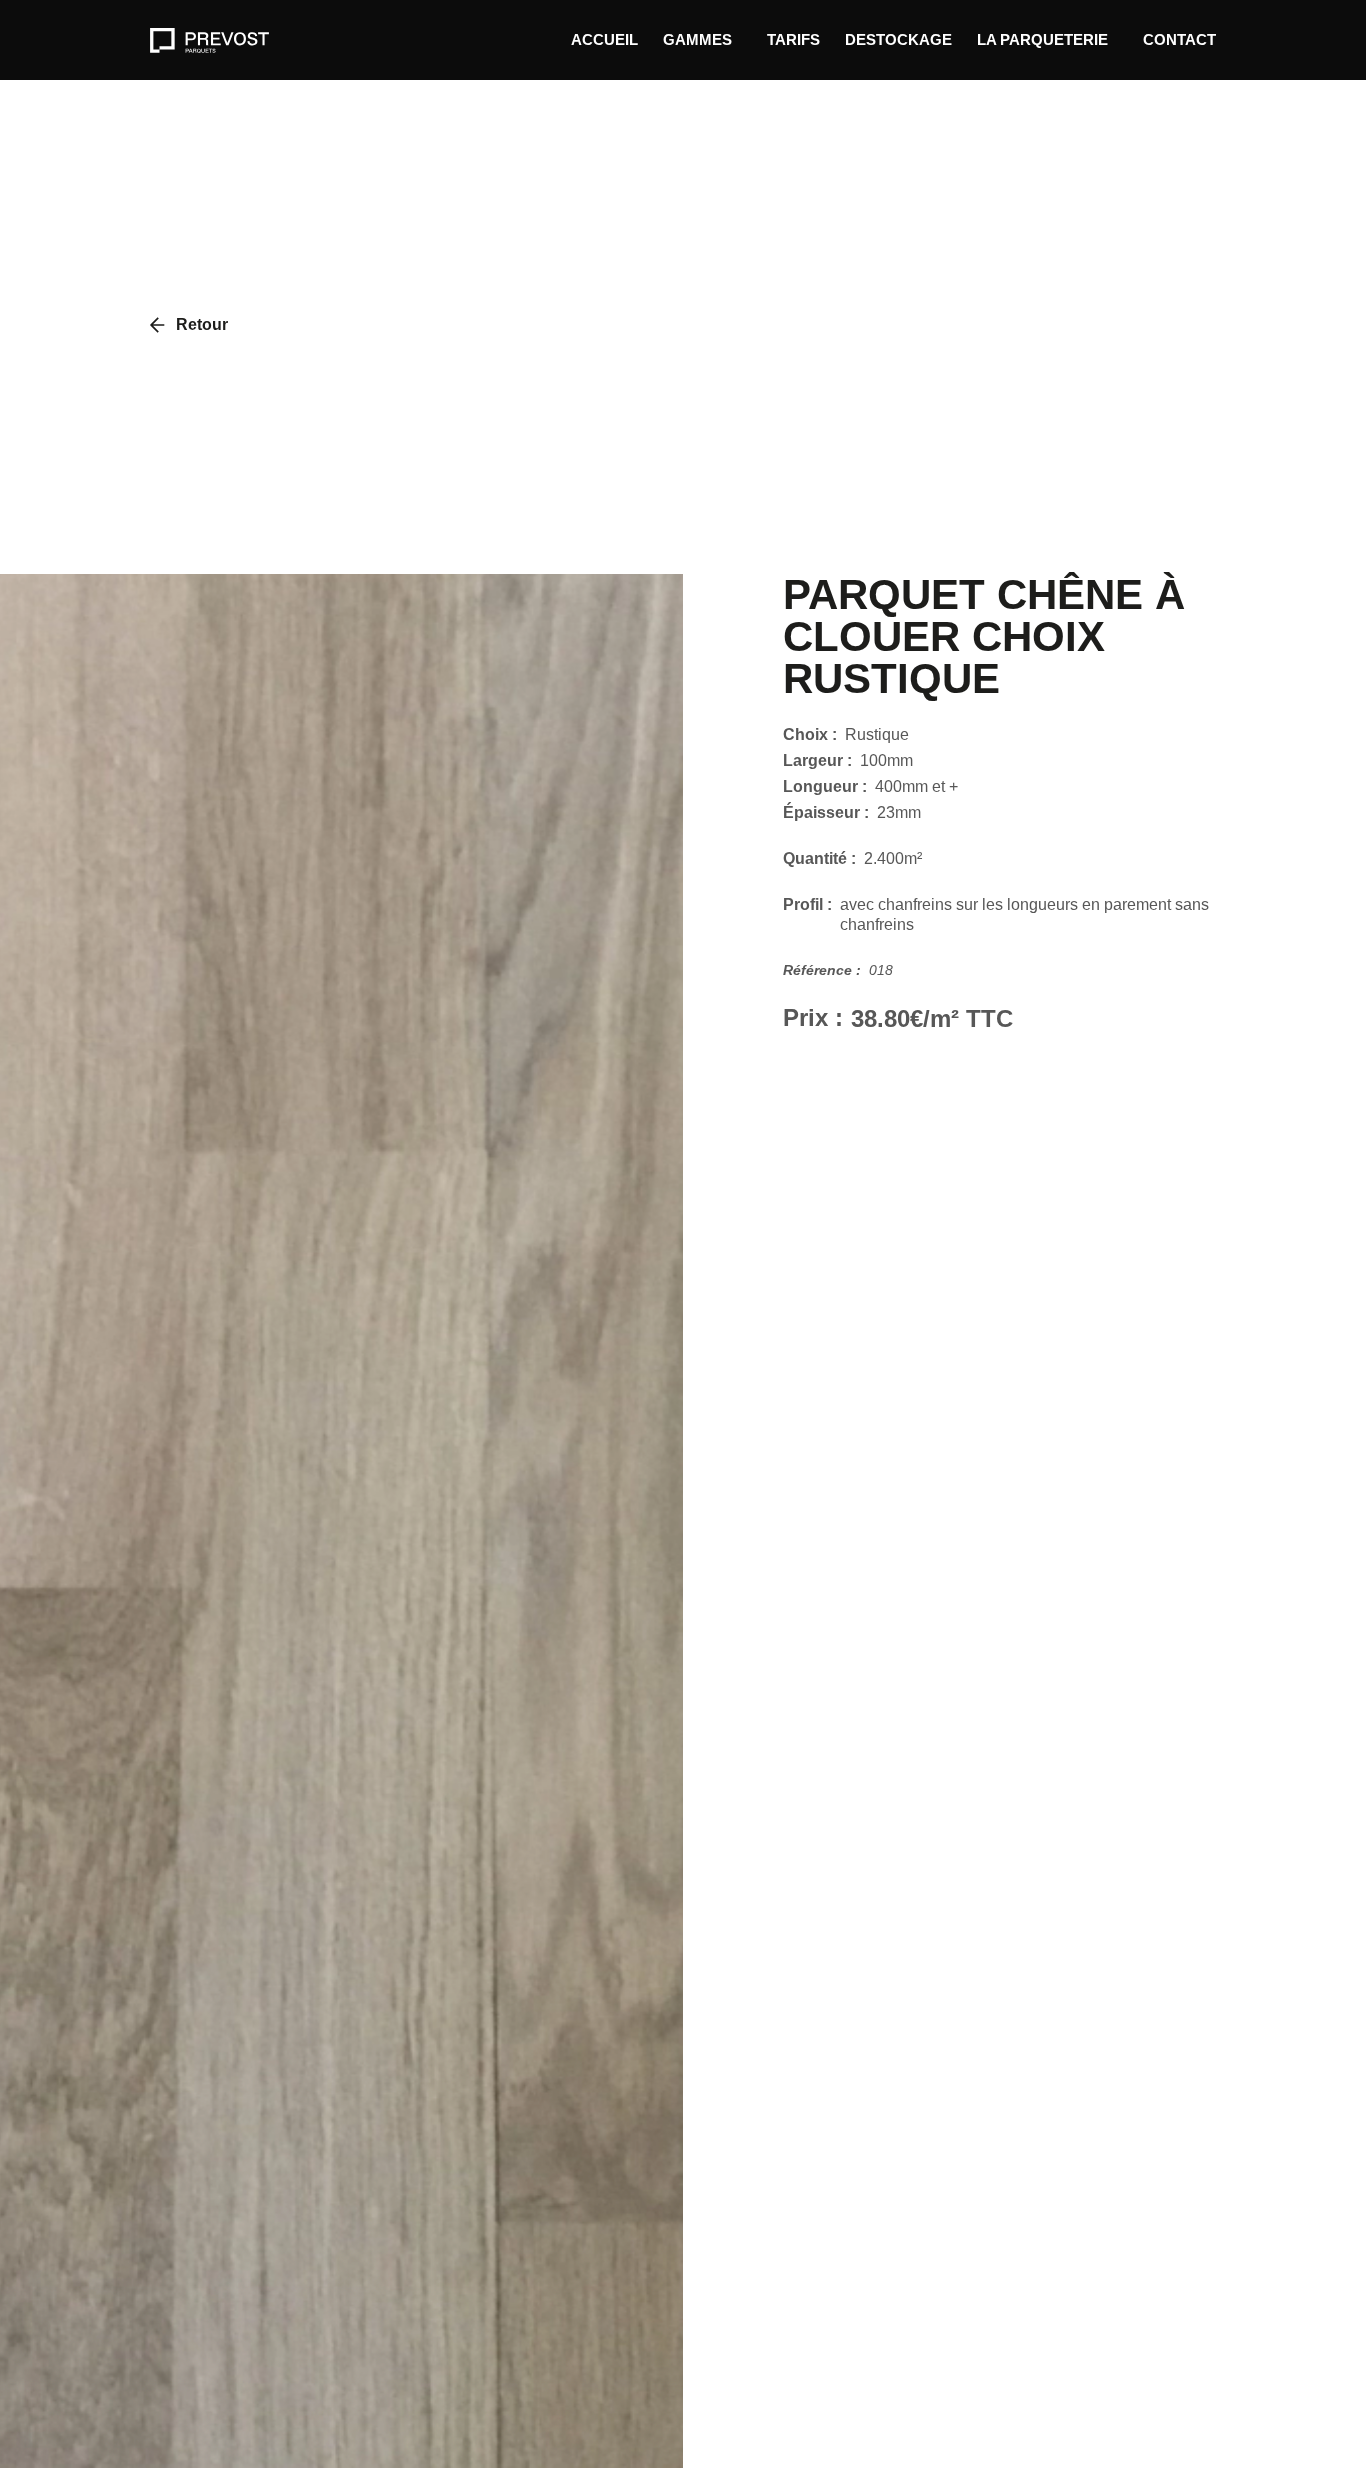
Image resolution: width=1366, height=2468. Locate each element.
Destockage (898, 39)
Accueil (604, 39)
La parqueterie (1042, 39)
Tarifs (793, 39)
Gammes (697, 39)
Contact (1179, 39)
